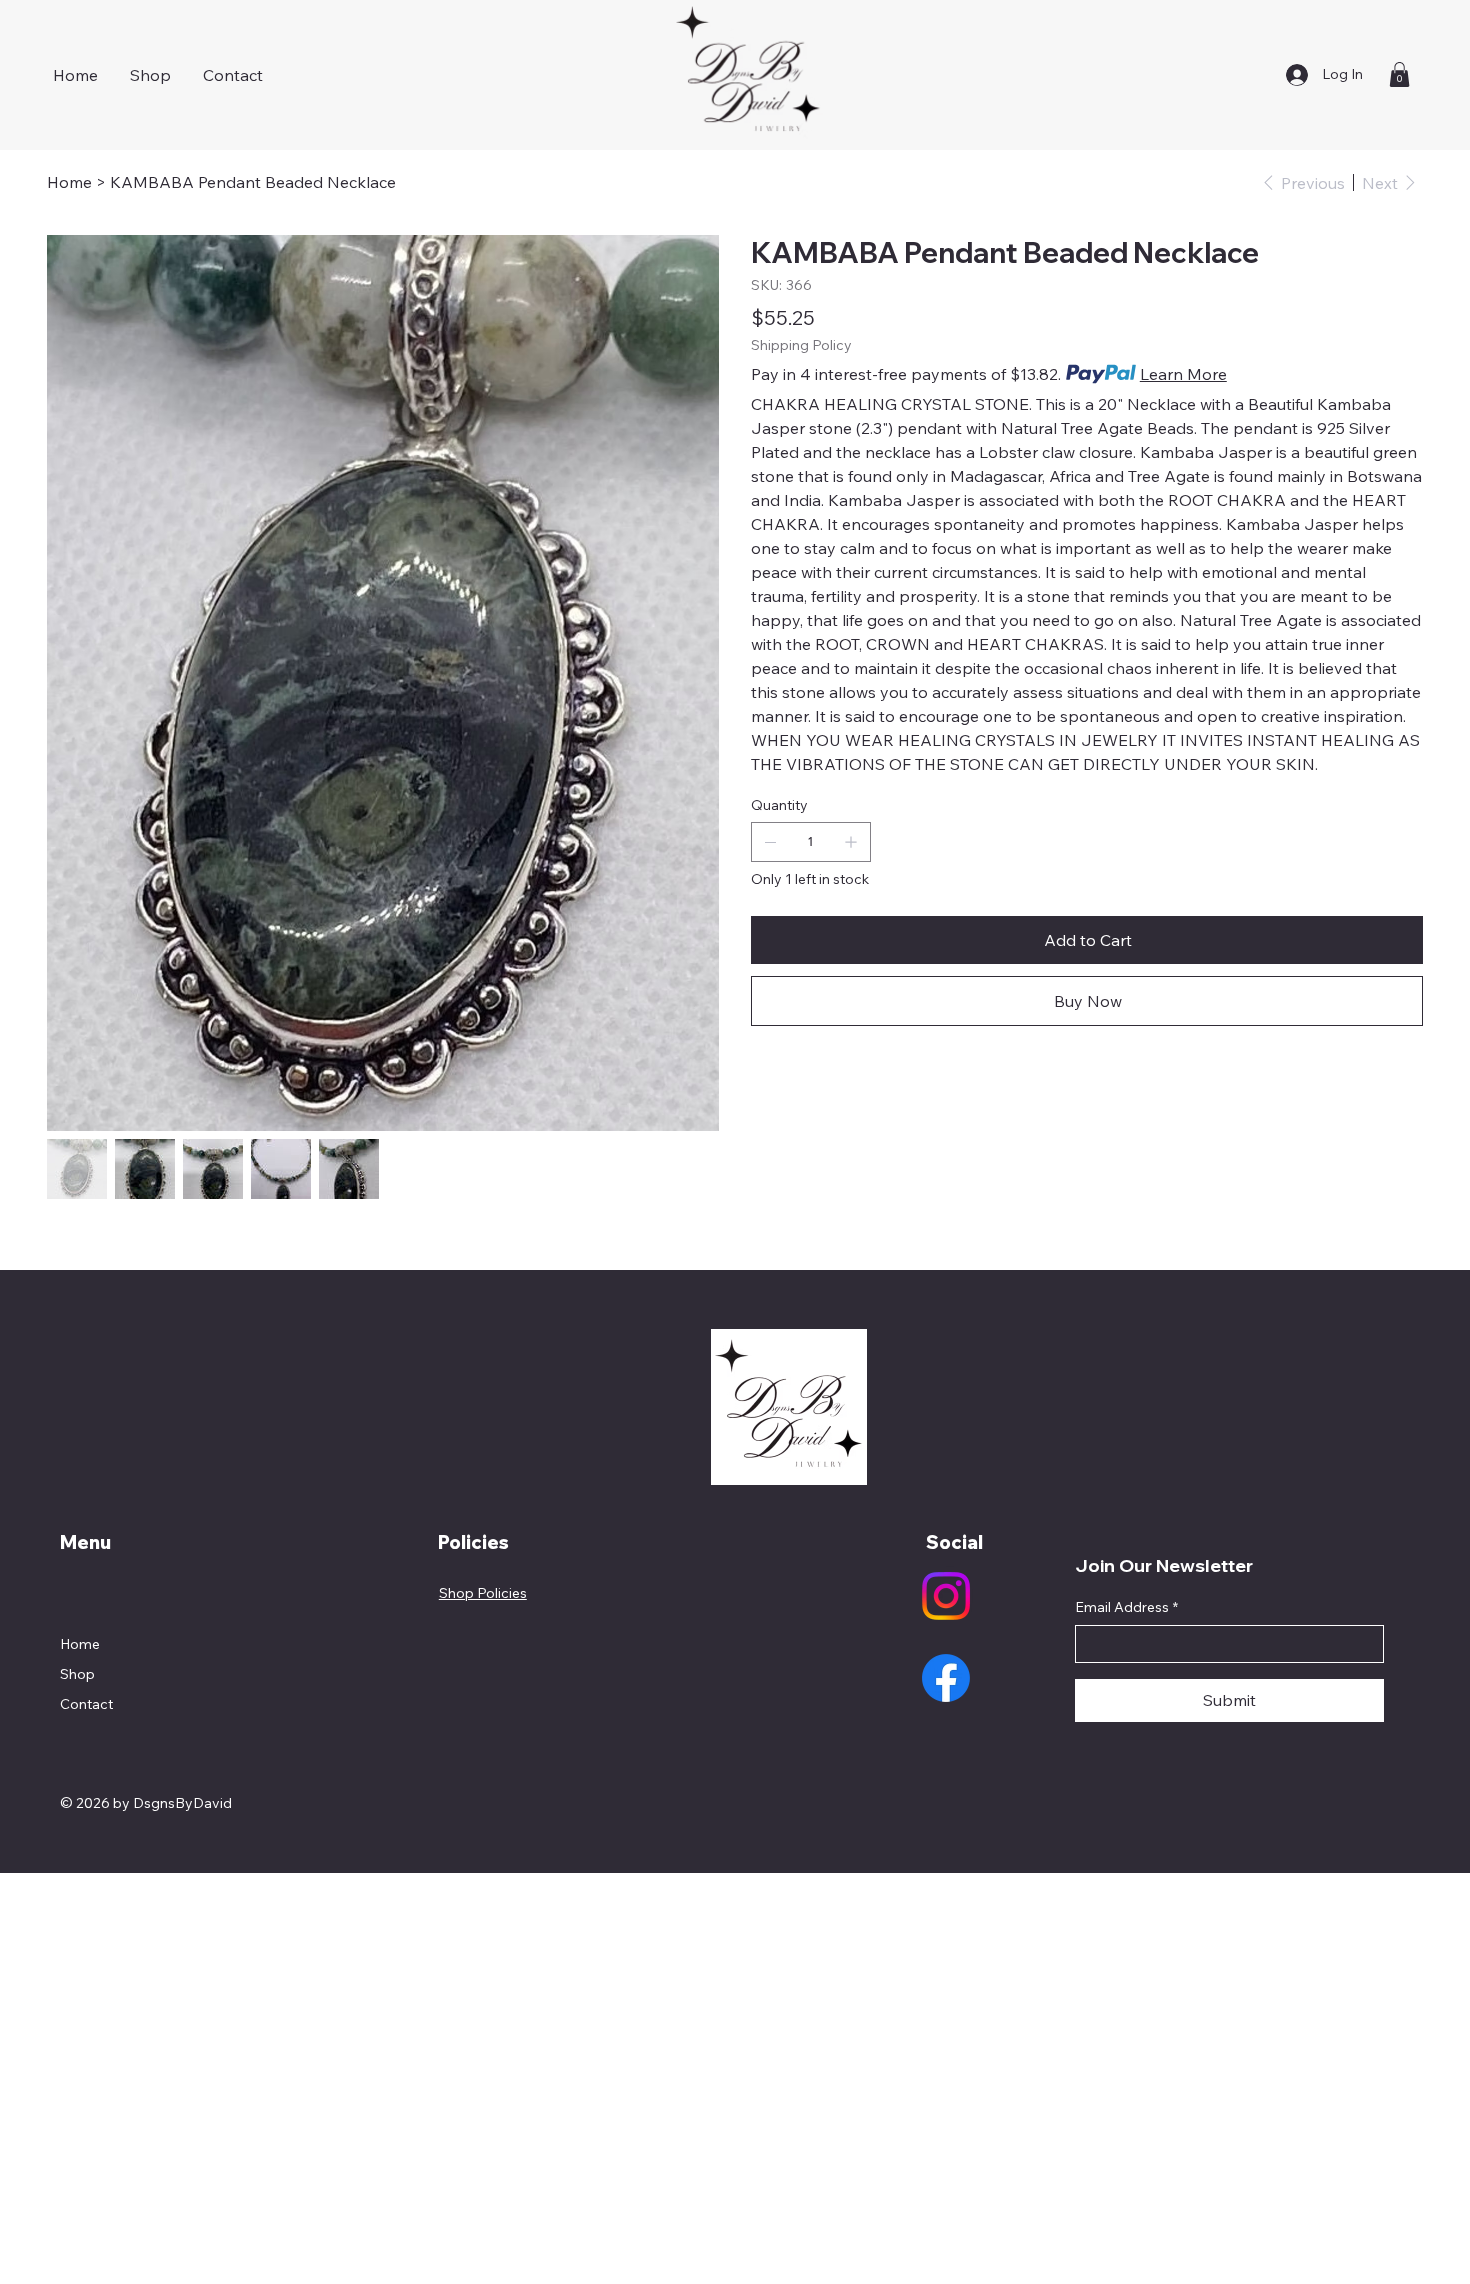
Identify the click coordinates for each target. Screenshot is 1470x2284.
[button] (1399, 74)
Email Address (1126, 1607)
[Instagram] (946, 1596)
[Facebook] (946, 1678)
